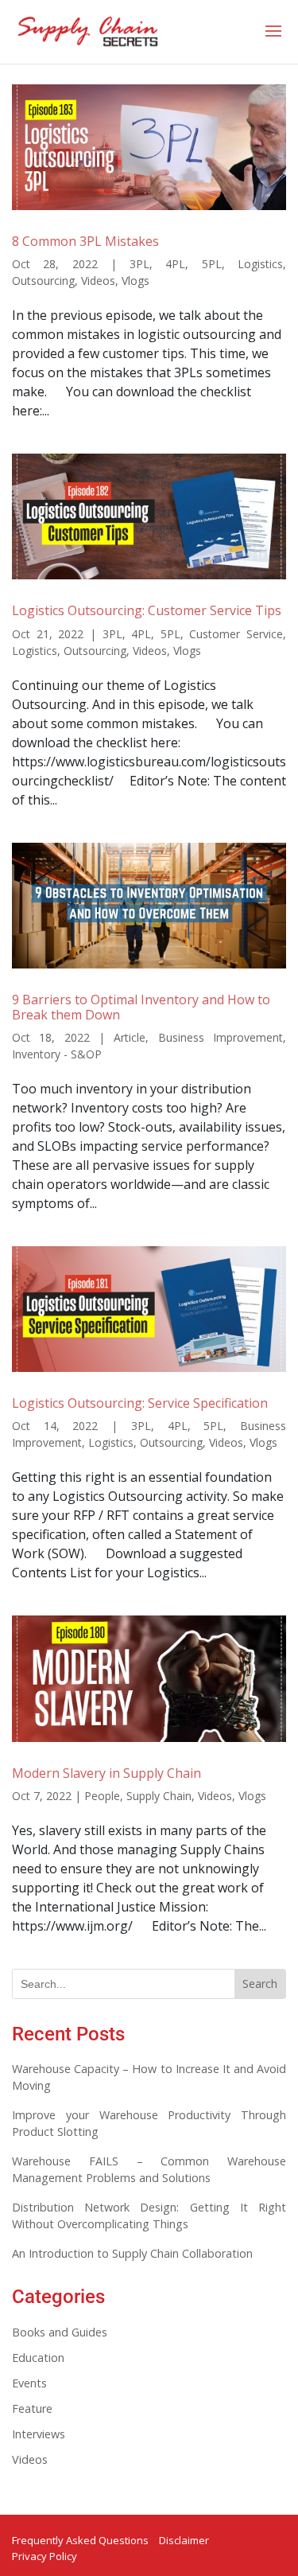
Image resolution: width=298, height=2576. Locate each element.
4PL (175, 264)
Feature (32, 2408)
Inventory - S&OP (57, 1054)
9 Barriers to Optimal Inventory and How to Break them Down (141, 1007)
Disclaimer (184, 2540)
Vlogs (135, 281)
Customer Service (236, 634)
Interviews (39, 2434)
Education (38, 2358)
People (102, 1796)
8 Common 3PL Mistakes (85, 241)
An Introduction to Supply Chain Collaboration (132, 2253)
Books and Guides (60, 2332)
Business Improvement (221, 1037)
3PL (139, 264)
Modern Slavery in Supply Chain (106, 1773)
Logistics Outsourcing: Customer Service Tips (147, 610)
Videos (98, 281)
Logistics (260, 264)
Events (29, 2383)
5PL (212, 264)
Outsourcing (43, 281)
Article (130, 1037)
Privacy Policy (45, 2556)
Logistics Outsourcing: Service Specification (140, 1403)
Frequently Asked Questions (80, 2540)
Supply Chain (159, 1796)
